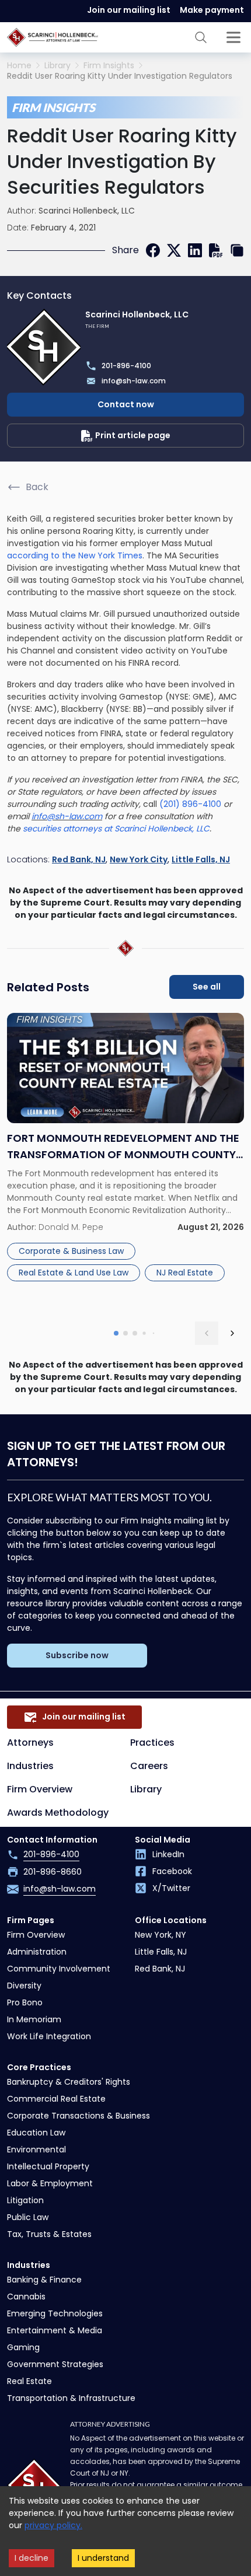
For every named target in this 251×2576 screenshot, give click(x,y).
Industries (30, 1766)
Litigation (25, 2200)
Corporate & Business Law (71, 1251)
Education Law (36, 2133)
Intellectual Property (48, 2166)
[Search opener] (201, 37)
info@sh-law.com (67, 816)
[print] (216, 250)
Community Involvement (59, 1969)
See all (207, 987)
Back (37, 487)
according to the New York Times (75, 555)
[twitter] (174, 250)
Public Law (28, 2217)
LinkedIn (168, 1854)
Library (57, 66)
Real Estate (29, 2381)
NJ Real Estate (185, 1273)
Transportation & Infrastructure (71, 2398)
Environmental (36, 2149)
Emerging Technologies (55, 2313)
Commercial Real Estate (56, 2099)
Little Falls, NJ (201, 859)
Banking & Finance (44, 2280)
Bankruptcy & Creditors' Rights (69, 2082)
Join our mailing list (129, 10)
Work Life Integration (49, 2036)
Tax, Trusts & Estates (49, 2234)
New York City (139, 859)
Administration (37, 1952)
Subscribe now (77, 1655)
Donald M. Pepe (71, 1227)
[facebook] (153, 250)
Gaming (23, 2347)
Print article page (133, 435)
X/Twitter (171, 1888)
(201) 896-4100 (190, 804)
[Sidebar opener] (233, 37)
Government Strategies (55, 2364)
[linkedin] (195, 250)
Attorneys (30, 1743)
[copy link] (237, 250)
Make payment (212, 10)
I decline (32, 2558)
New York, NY (161, 1935)
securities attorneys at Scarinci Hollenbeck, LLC (116, 829)
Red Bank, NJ (79, 859)
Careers (149, 1766)
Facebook (172, 1871)
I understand (103, 2558)
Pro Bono (25, 2002)
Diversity (24, 1986)
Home (19, 66)
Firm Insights (109, 66)
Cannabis (26, 2297)
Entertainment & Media (55, 2330)
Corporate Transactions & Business (79, 2116)
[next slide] (232, 1333)
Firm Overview (40, 1789)
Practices (152, 1743)
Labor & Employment (50, 2183)
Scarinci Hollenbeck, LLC (87, 211)
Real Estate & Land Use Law (74, 1273)
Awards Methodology (58, 1813)
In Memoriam (34, 2019)
